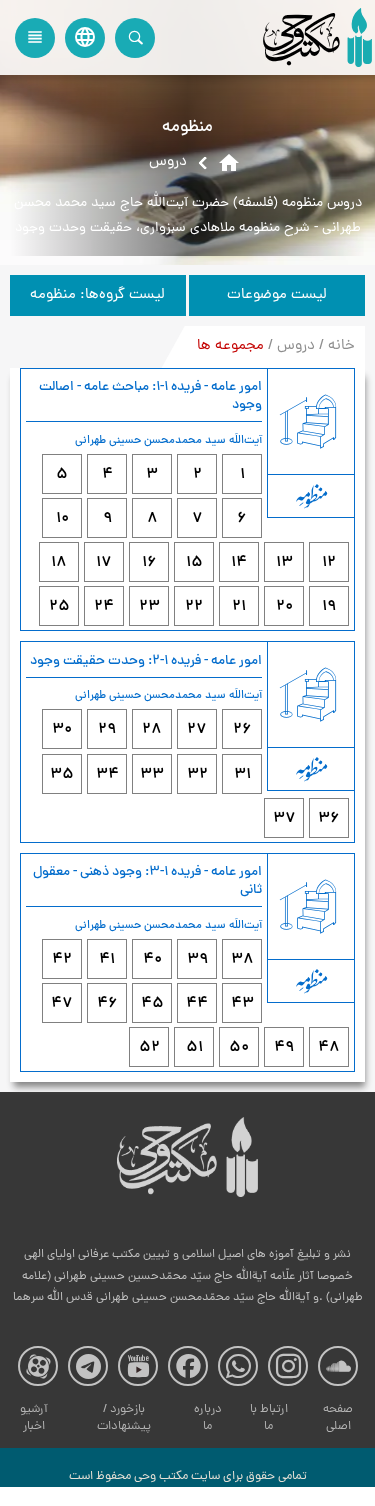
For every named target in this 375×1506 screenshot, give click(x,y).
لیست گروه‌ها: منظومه (97, 295)
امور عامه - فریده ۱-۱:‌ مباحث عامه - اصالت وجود (150, 396)
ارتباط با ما (269, 1418)
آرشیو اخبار (34, 1418)
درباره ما (208, 1418)
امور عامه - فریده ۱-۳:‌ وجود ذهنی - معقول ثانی (147, 881)
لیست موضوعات (277, 295)
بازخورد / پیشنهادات (124, 1418)
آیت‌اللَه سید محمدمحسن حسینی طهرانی (168, 441)
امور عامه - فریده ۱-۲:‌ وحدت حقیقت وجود (146, 661)
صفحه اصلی (338, 1418)
